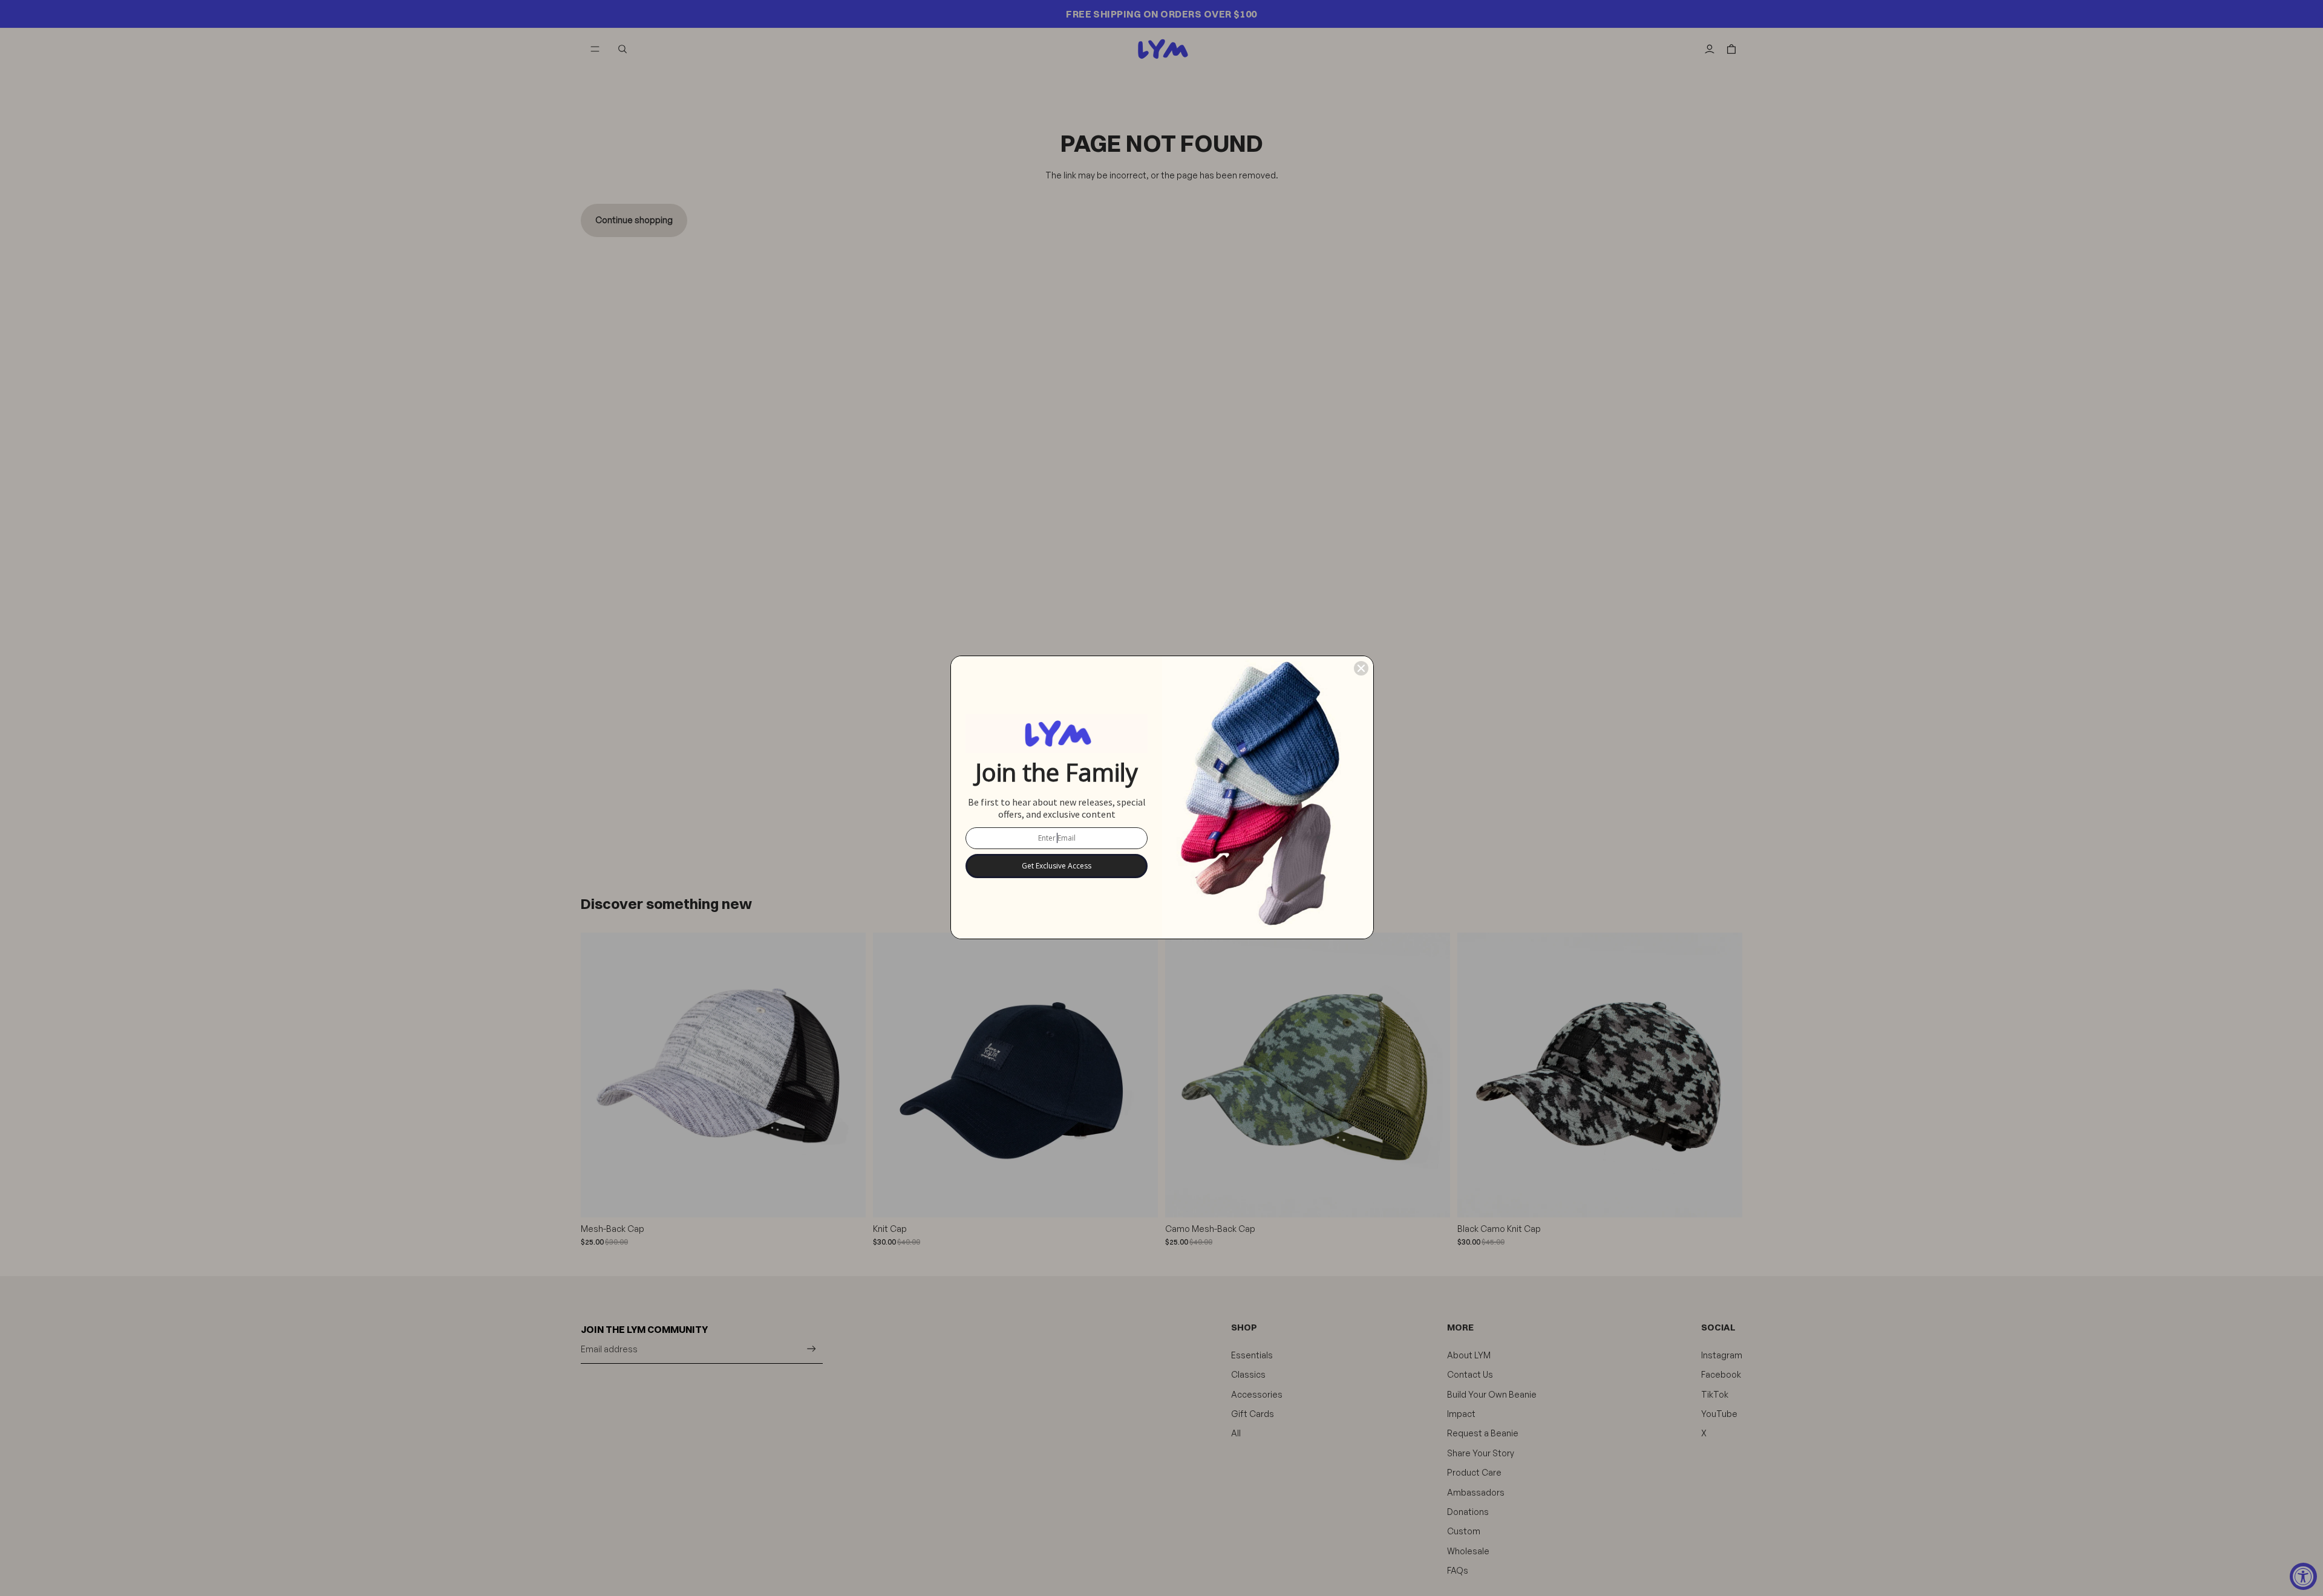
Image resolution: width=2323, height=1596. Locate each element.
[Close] (1361, 668)
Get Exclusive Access (1057, 866)
